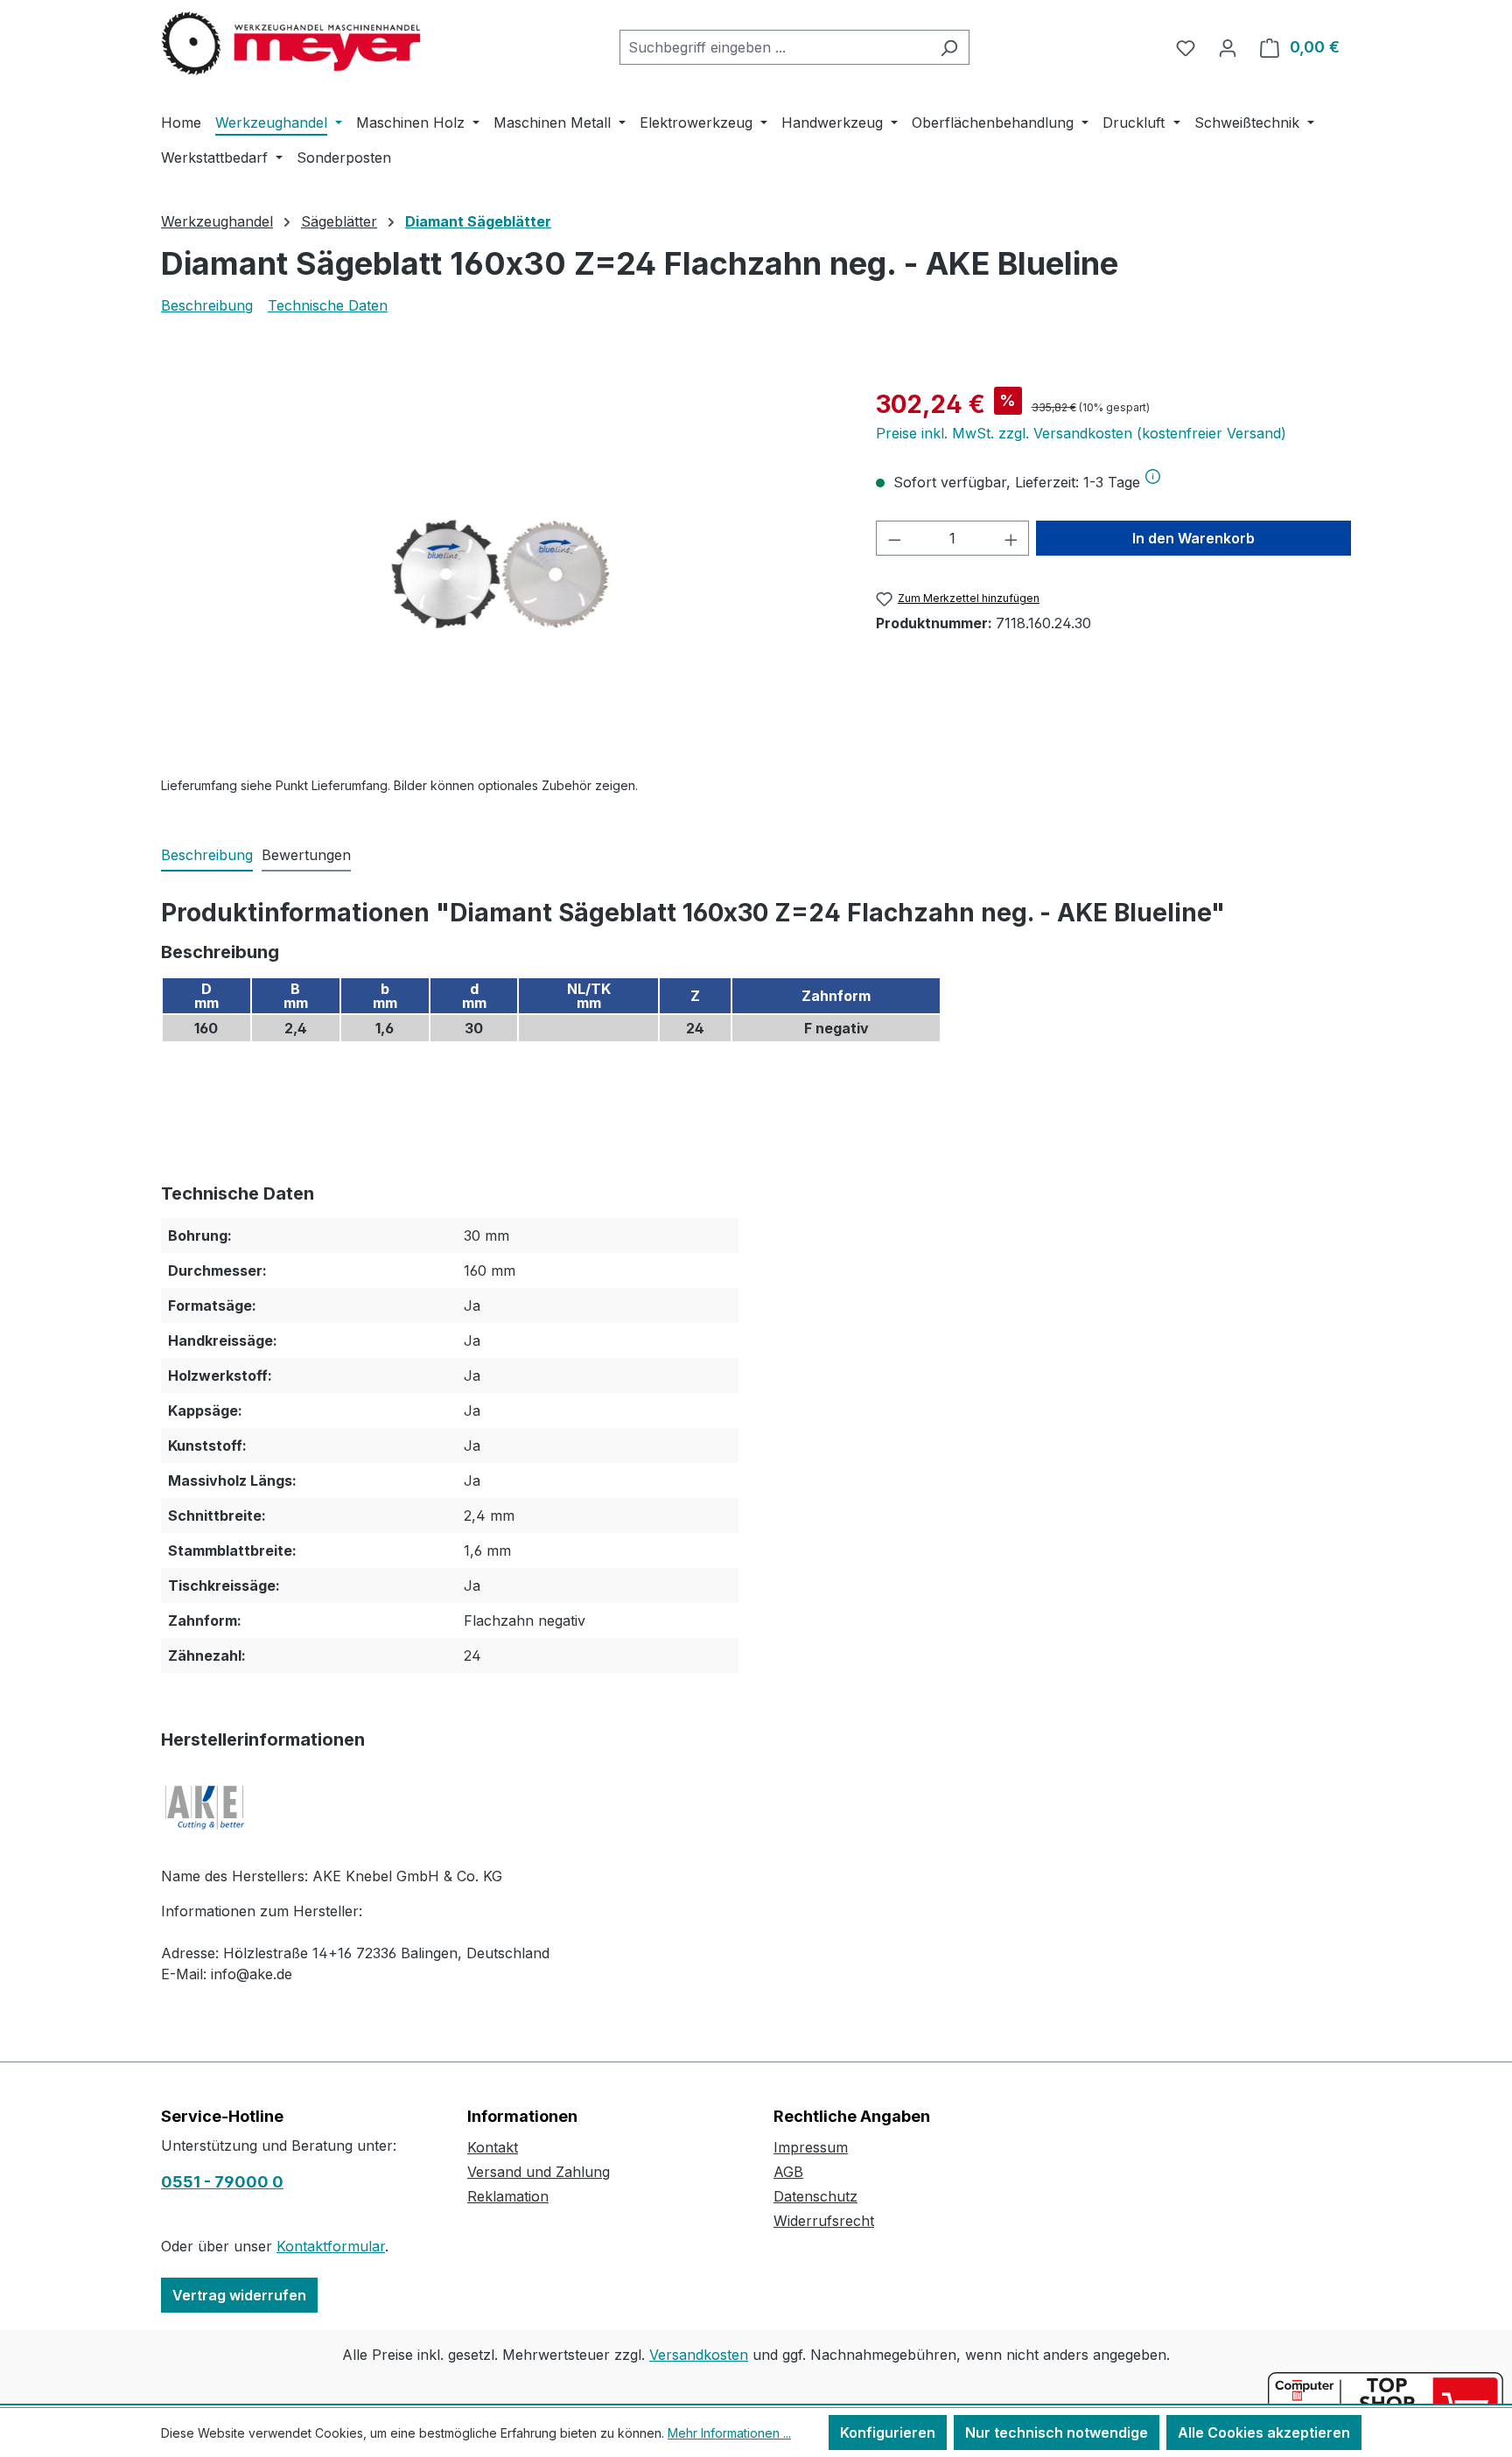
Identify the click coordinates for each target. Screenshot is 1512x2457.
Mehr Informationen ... (729, 2433)
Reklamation (508, 2196)
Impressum (811, 2147)
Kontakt (493, 2147)
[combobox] (774, 47)
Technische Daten (328, 305)
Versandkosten (699, 2355)
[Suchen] (949, 47)
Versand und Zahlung (539, 2172)
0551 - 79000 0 (222, 2182)
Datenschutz (815, 2196)
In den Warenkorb (1193, 538)
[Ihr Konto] (1228, 47)
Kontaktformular (331, 2246)
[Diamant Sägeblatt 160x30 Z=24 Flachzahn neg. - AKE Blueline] (500, 574)
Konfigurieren (888, 2432)
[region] (501, 574)
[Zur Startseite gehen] (292, 44)
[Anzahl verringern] (894, 538)
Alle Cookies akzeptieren (1264, 2432)
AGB (788, 2172)
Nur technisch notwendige (1057, 2432)
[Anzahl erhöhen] (1011, 538)
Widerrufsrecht (824, 2221)
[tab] (207, 856)
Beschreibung (207, 305)
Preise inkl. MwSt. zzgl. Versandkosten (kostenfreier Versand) (1081, 433)
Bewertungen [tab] (306, 855)
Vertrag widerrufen (239, 2295)
